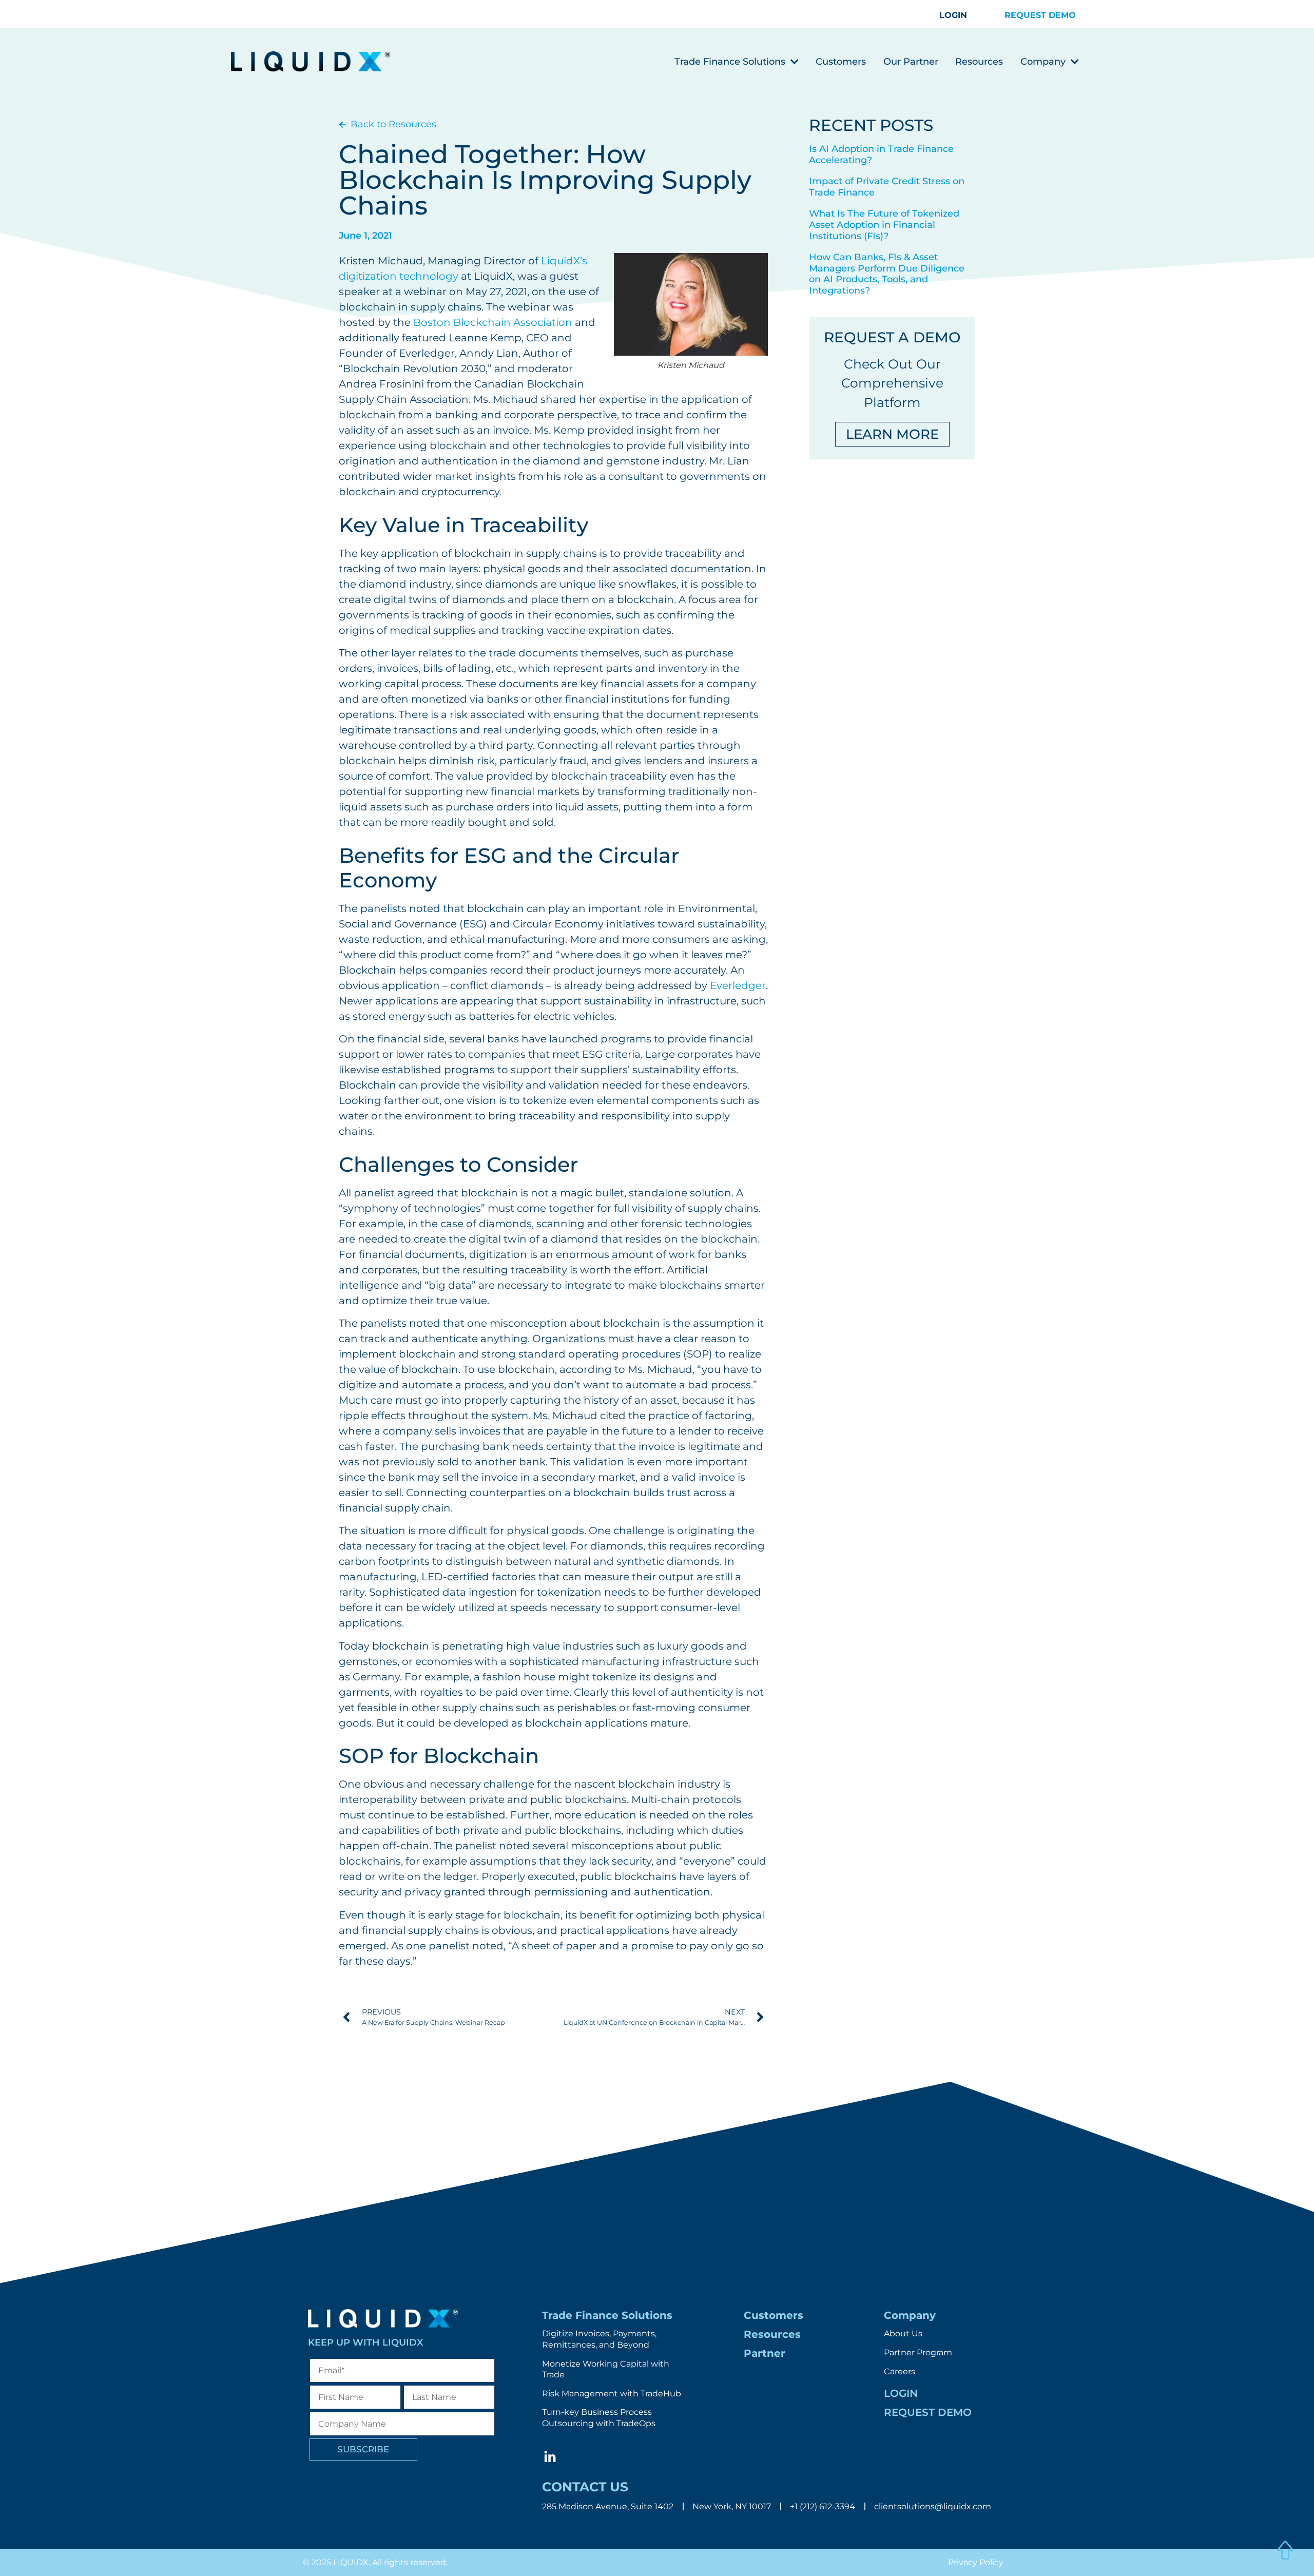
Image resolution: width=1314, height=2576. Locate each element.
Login (901, 2393)
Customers (841, 62)
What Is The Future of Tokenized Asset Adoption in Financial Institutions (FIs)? (884, 225)
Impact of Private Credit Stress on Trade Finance (887, 187)
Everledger (738, 985)
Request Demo (928, 2412)
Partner (765, 2353)
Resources (979, 62)
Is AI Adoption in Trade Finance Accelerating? (881, 154)
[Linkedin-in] (550, 2457)
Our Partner (911, 62)
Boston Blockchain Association (493, 322)
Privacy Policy (976, 2562)
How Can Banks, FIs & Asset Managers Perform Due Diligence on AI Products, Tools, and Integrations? (887, 274)
